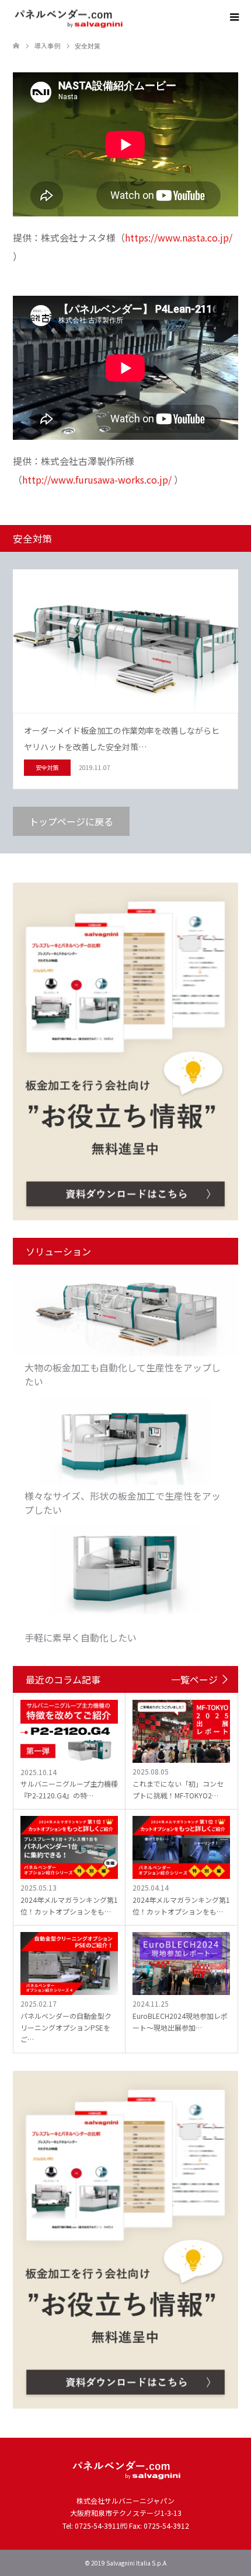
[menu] (233, 17)
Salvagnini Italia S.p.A (136, 2563)
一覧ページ (194, 1679)
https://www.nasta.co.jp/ (179, 237)
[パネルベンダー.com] (122, 17)
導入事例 (47, 45)
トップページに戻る (71, 821)
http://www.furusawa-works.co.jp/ (97, 480)
